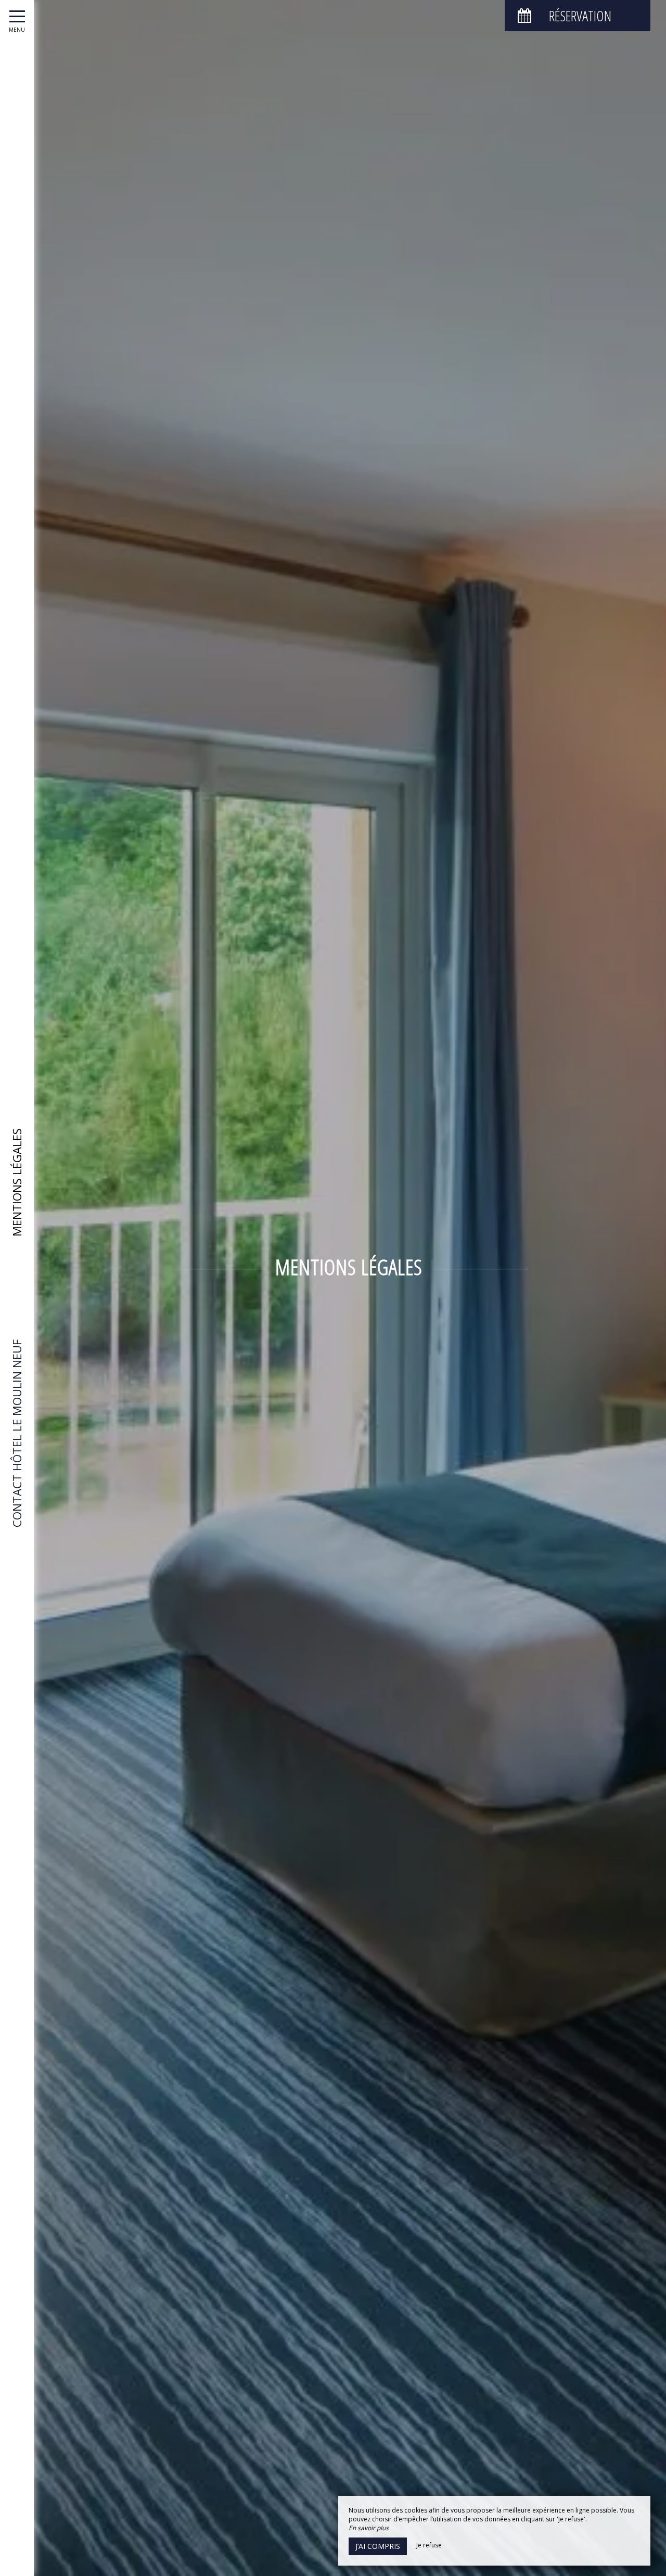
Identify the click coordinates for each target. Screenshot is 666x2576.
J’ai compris (378, 2546)
